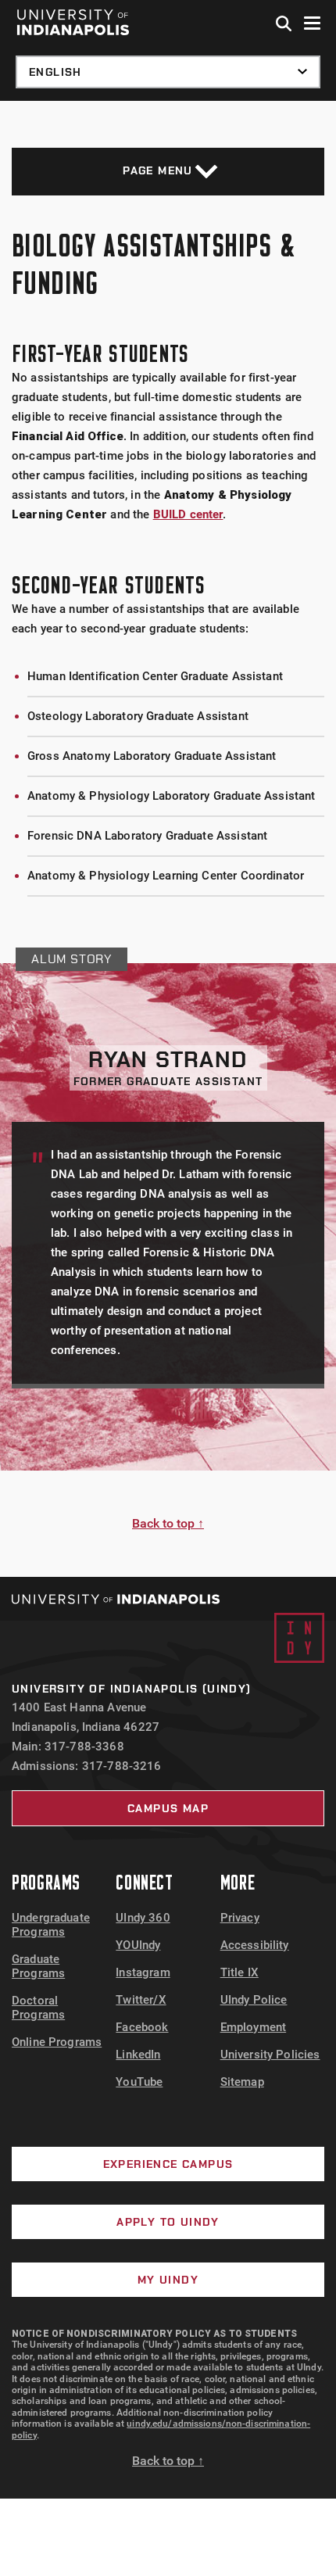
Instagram (143, 1972)
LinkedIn (138, 2055)
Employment (254, 2027)
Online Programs (57, 2042)
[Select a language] (168, 72)
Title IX (239, 1972)
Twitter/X (141, 2000)
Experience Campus (168, 2164)
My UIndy (168, 2280)
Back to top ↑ (168, 1523)
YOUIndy (138, 1945)
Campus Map (168, 1808)
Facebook (142, 2027)
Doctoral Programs (38, 2008)
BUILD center (188, 514)
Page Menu (158, 170)
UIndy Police (254, 2000)
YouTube (139, 2082)
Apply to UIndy (168, 2222)
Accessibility (255, 1945)
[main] (168, 839)
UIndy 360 (143, 1918)
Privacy (240, 1918)
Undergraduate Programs (51, 1925)
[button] (284, 24)
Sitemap (242, 2082)
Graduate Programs (38, 1966)
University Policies (270, 2055)
